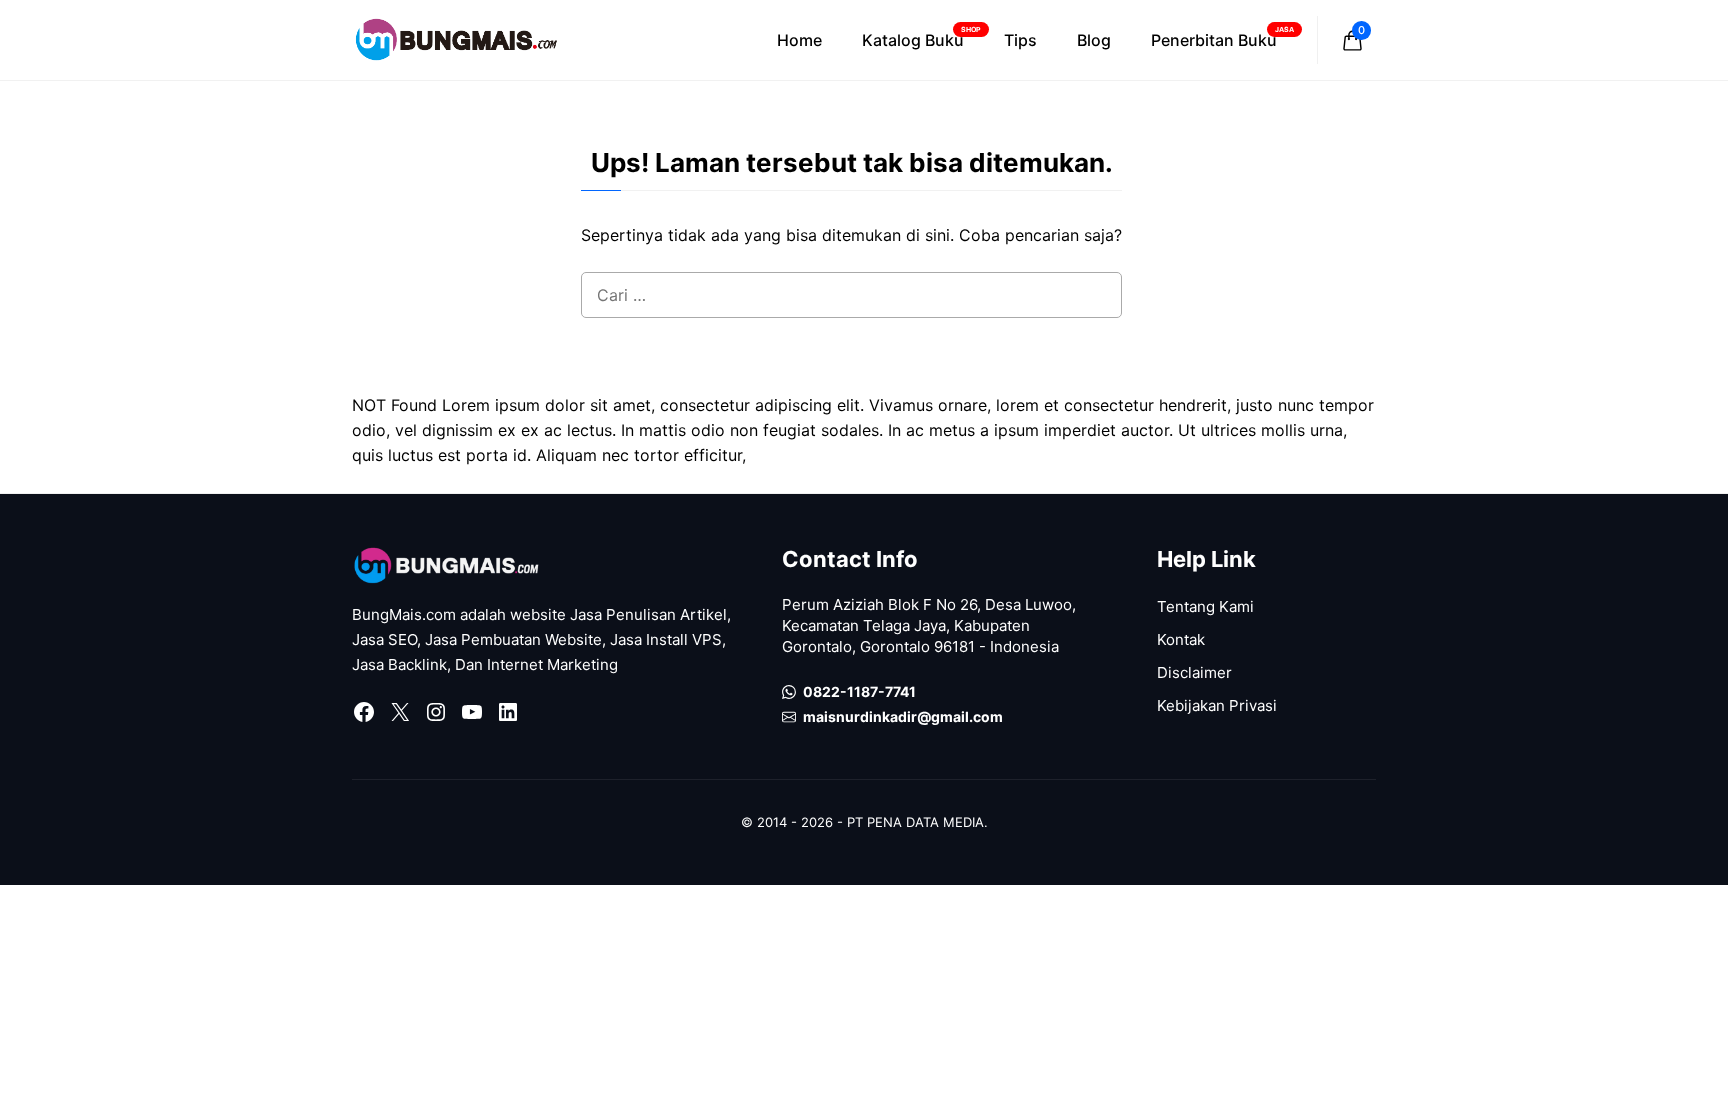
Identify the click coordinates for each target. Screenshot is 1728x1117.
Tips (1020, 40)
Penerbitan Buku (1222, 37)
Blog (1094, 40)
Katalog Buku (921, 37)
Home (799, 40)
